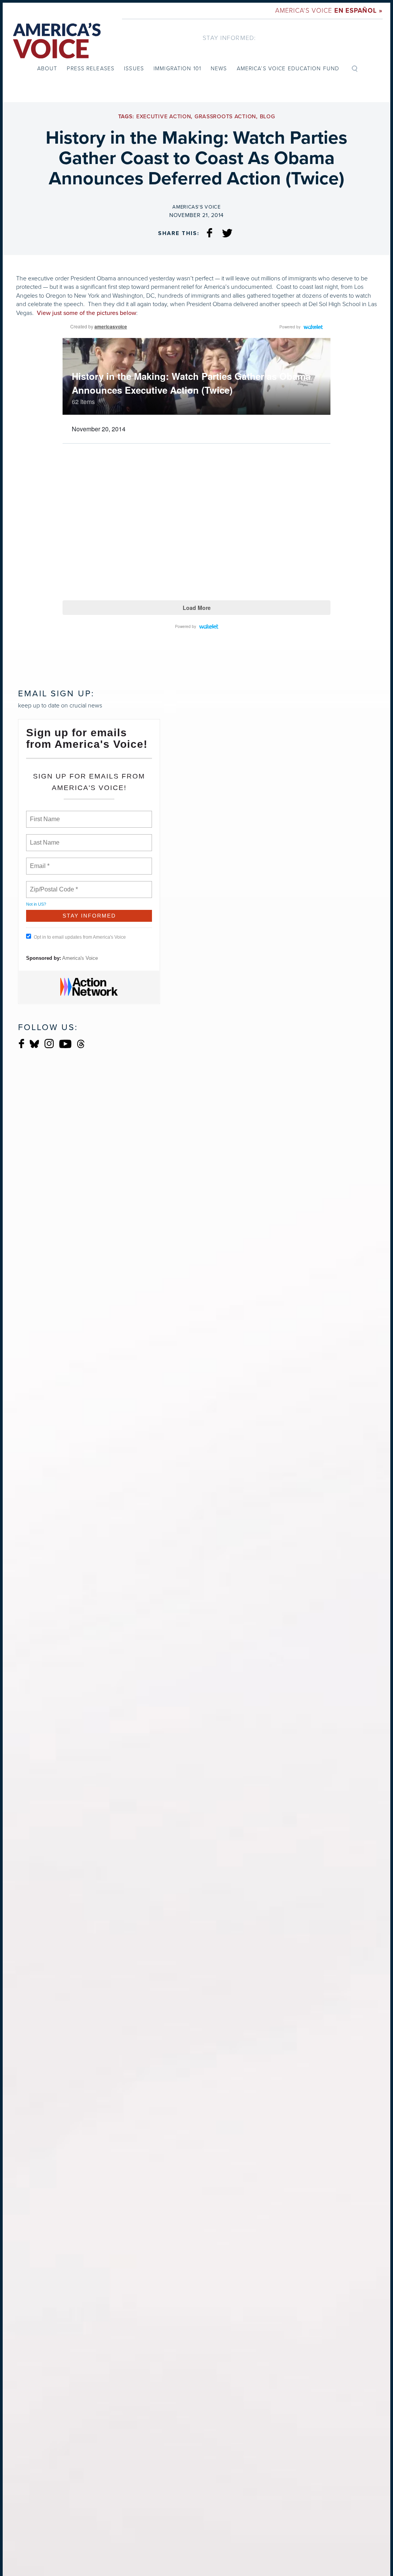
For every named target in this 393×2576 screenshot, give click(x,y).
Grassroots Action (225, 117)
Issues (134, 69)
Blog (268, 117)
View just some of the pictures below (87, 313)
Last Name (43, 838)
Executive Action (164, 117)
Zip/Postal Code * (52, 885)
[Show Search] (355, 68)
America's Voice (329, 11)
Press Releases (91, 69)
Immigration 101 (177, 69)
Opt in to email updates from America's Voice (80, 937)
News (219, 69)
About (47, 69)
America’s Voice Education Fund (288, 69)
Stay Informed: (229, 38)
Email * (39, 861)
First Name (44, 815)
